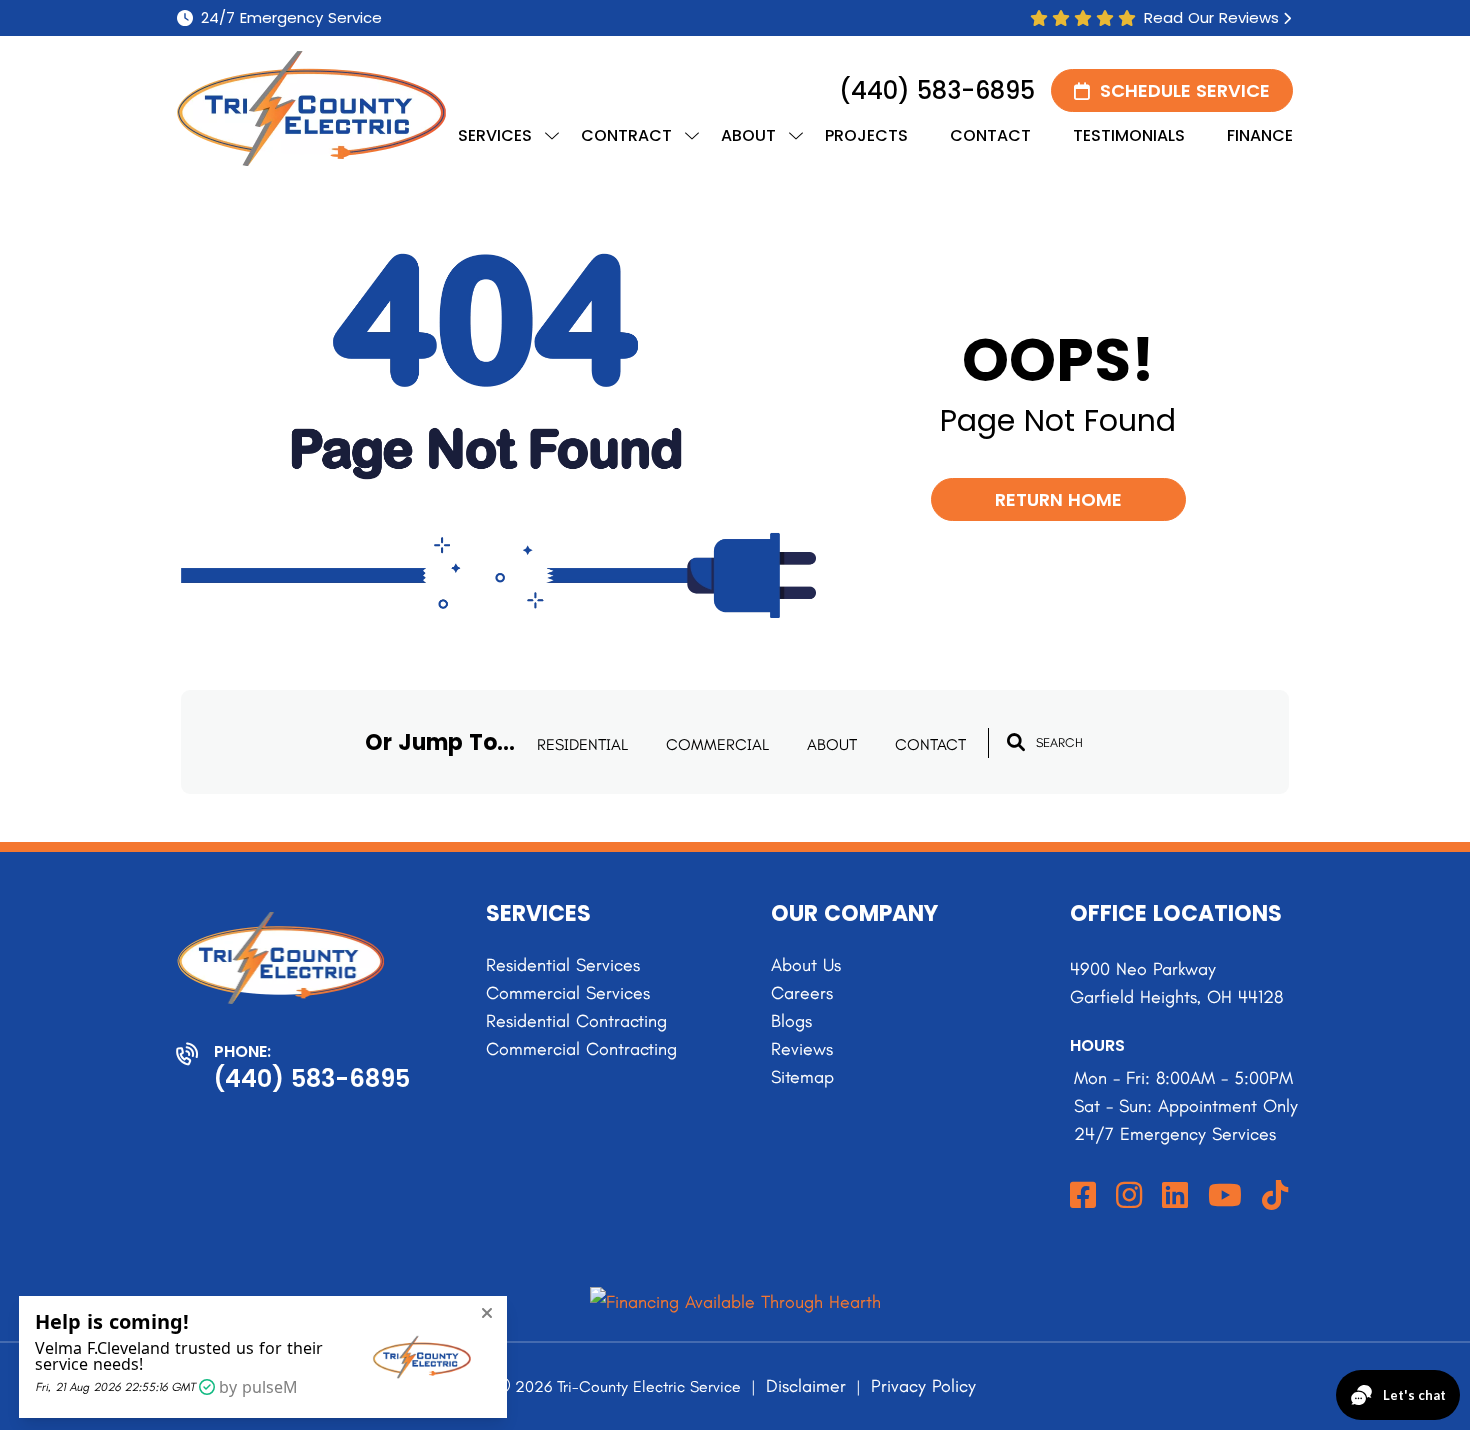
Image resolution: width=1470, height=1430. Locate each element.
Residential (582, 744)
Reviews (802, 1049)
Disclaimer (806, 1386)
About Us (806, 965)
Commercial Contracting (581, 1049)
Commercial (717, 744)
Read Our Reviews (1211, 18)
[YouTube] (1227, 1196)
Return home (1058, 499)
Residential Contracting (576, 1021)
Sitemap (802, 1077)
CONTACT (930, 744)
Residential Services (563, 965)
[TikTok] (1277, 1196)
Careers (802, 993)
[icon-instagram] (1131, 1196)
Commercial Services (568, 993)
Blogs (791, 1021)
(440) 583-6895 (937, 90)
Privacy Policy (923, 1386)
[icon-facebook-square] (1085, 1196)
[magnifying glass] (1016, 742)
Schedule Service (1185, 90)
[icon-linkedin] (1177, 1196)
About (832, 744)
